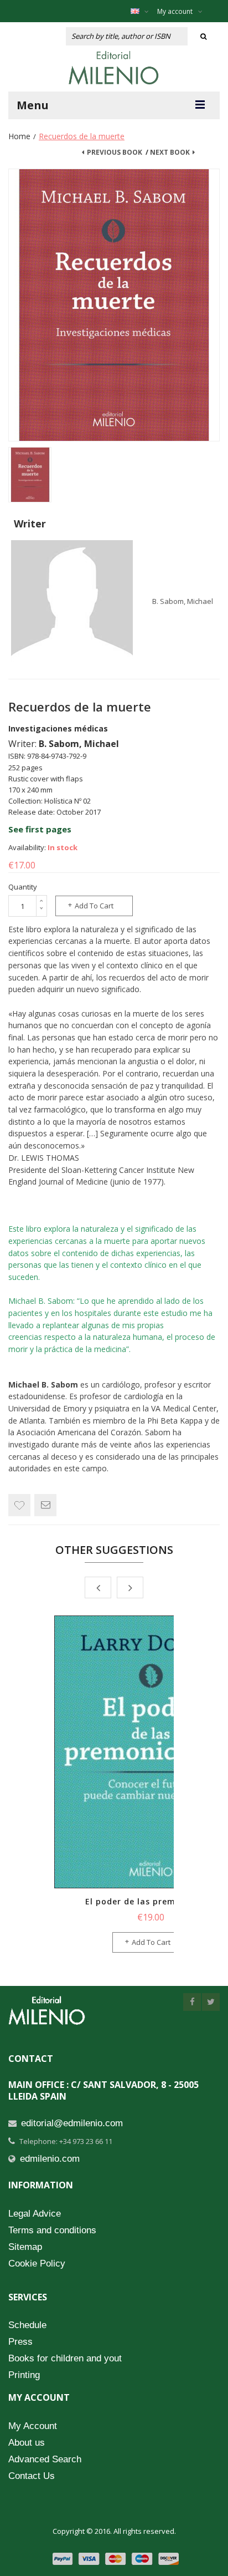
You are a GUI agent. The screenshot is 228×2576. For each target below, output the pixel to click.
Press (20, 2342)
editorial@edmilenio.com (72, 2123)
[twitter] (211, 2002)
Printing (24, 2375)
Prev (98, 1587)
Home (19, 136)
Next (130, 1587)
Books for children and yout (65, 2358)
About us (27, 2443)
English (142, 11)
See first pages (40, 829)
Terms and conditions (52, 2230)
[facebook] (192, 2002)
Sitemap (25, 2247)
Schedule (27, 2325)
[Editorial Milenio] (114, 68)
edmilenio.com (50, 2159)
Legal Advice (35, 2214)
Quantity (23, 887)
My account (175, 11)
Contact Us (32, 2476)
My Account (33, 2426)
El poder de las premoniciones (151, 1901)
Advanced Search (45, 2459)
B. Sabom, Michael (183, 601)
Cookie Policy (37, 2263)
